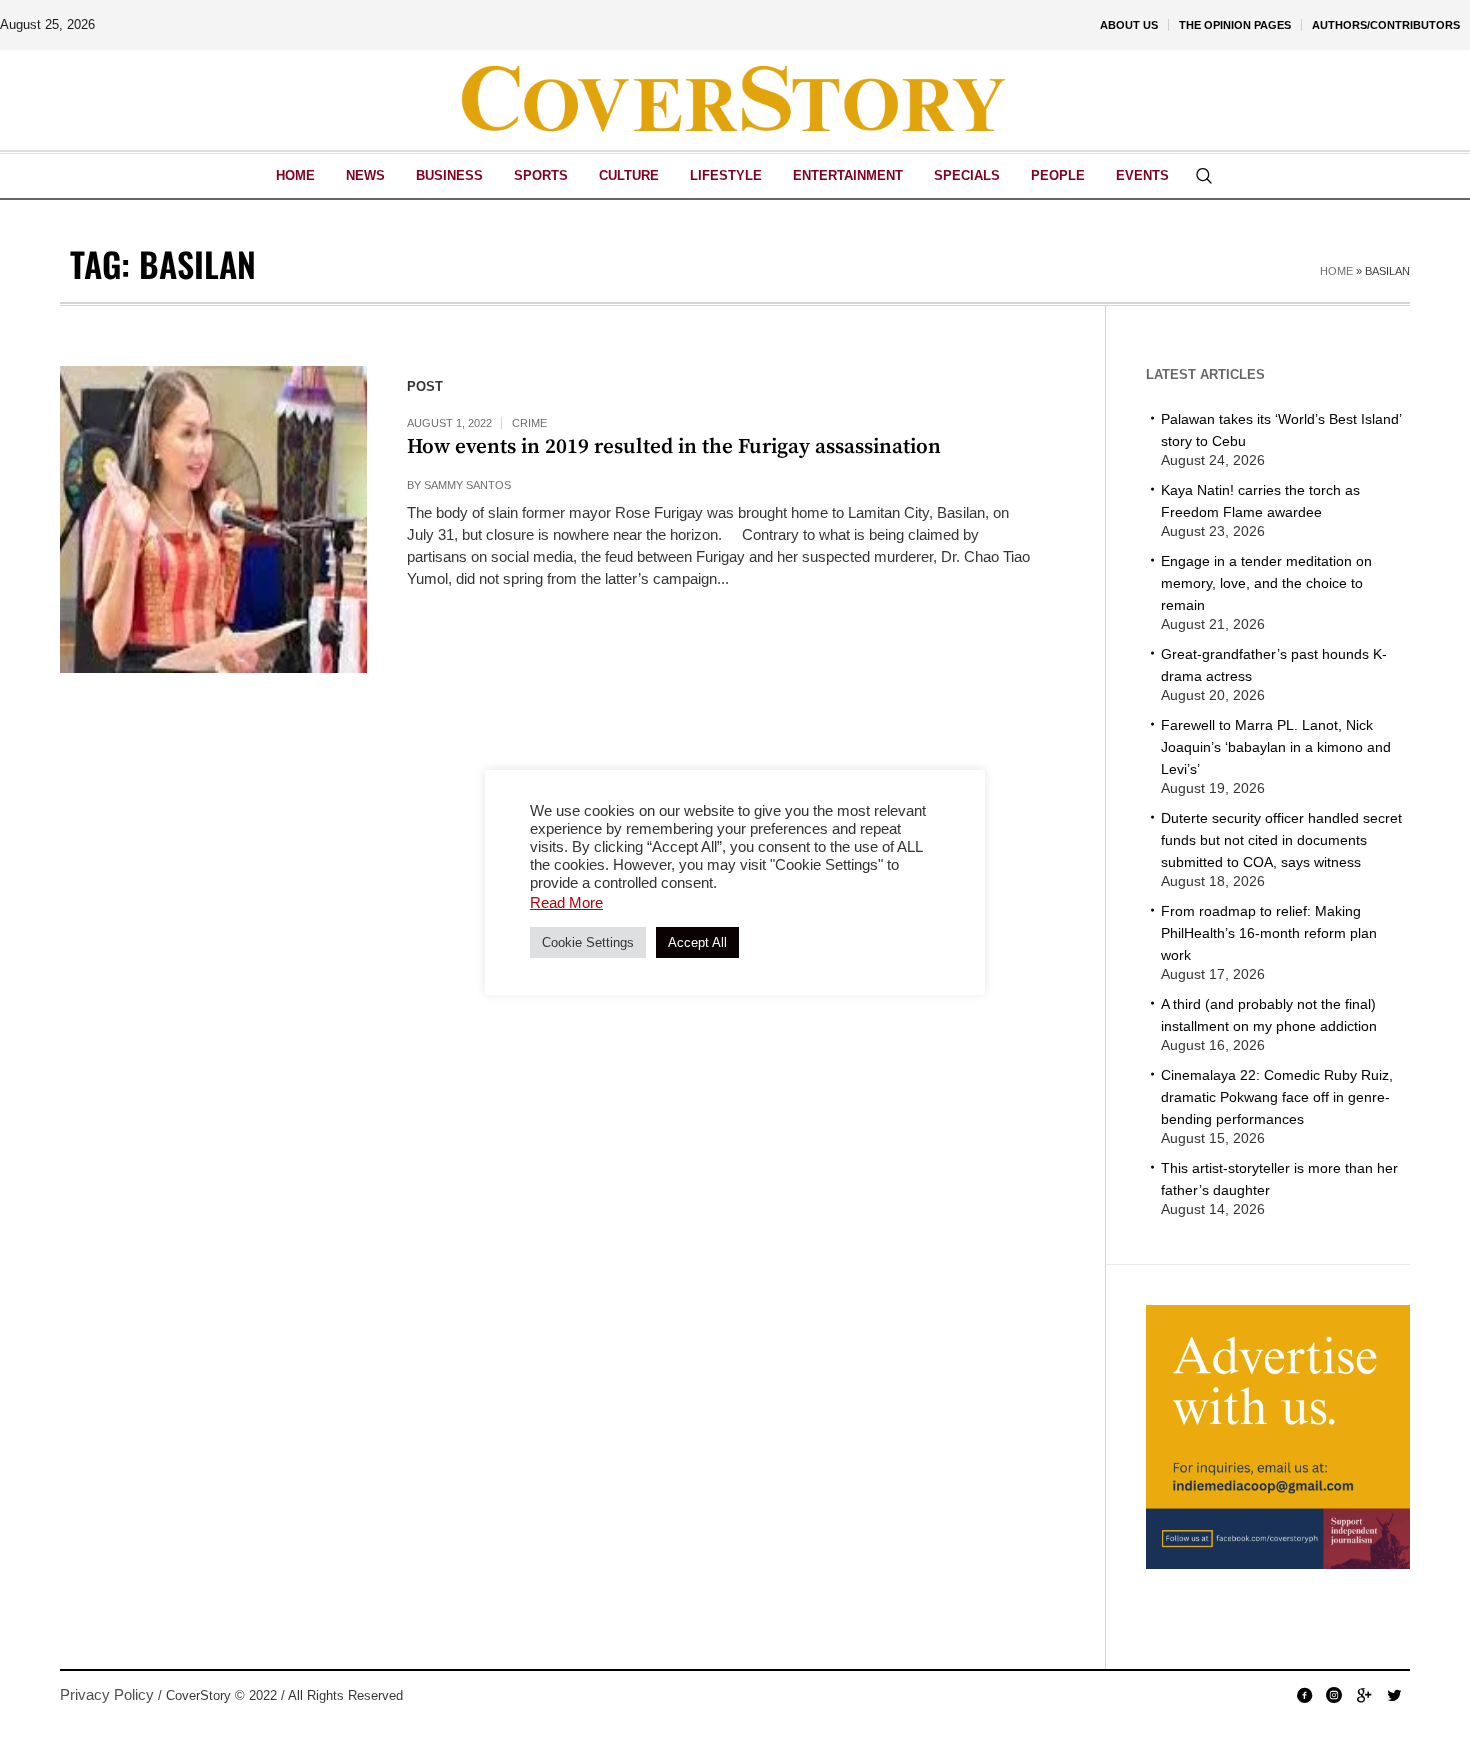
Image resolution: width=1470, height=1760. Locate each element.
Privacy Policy (107, 1694)
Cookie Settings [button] (588, 942)
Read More (566, 902)
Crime (529, 423)
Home (1336, 271)
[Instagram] (1334, 1695)
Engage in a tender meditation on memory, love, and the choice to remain (1266, 583)
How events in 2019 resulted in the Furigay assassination (674, 447)
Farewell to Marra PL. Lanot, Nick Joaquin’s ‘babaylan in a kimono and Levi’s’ (1276, 747)
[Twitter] (1394, 1695)
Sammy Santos (467, 485)
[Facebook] (1304, 1695)
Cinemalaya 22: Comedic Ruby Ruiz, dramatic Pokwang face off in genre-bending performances (1277, 1097)
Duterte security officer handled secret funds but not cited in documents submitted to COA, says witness (1281, 840)
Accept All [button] (697, 942)
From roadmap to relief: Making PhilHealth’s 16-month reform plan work (1269, 933)
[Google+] (1364, 1695)
